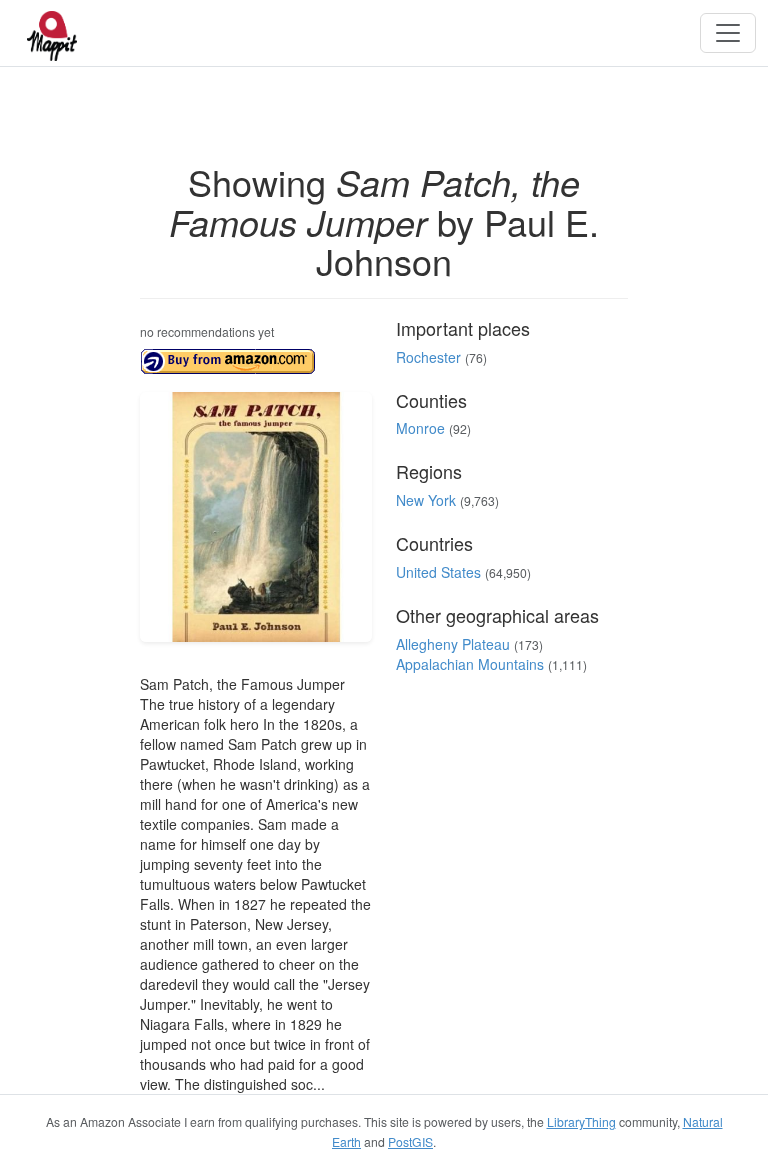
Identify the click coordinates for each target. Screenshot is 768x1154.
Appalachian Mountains (470, 664)
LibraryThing (581, 1121)
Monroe (420, 428)
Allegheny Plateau (453, 644)
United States (438, 572)
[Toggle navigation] (728, 33)
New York (426, 500)
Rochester (428, 357)
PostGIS (410, 1141)
